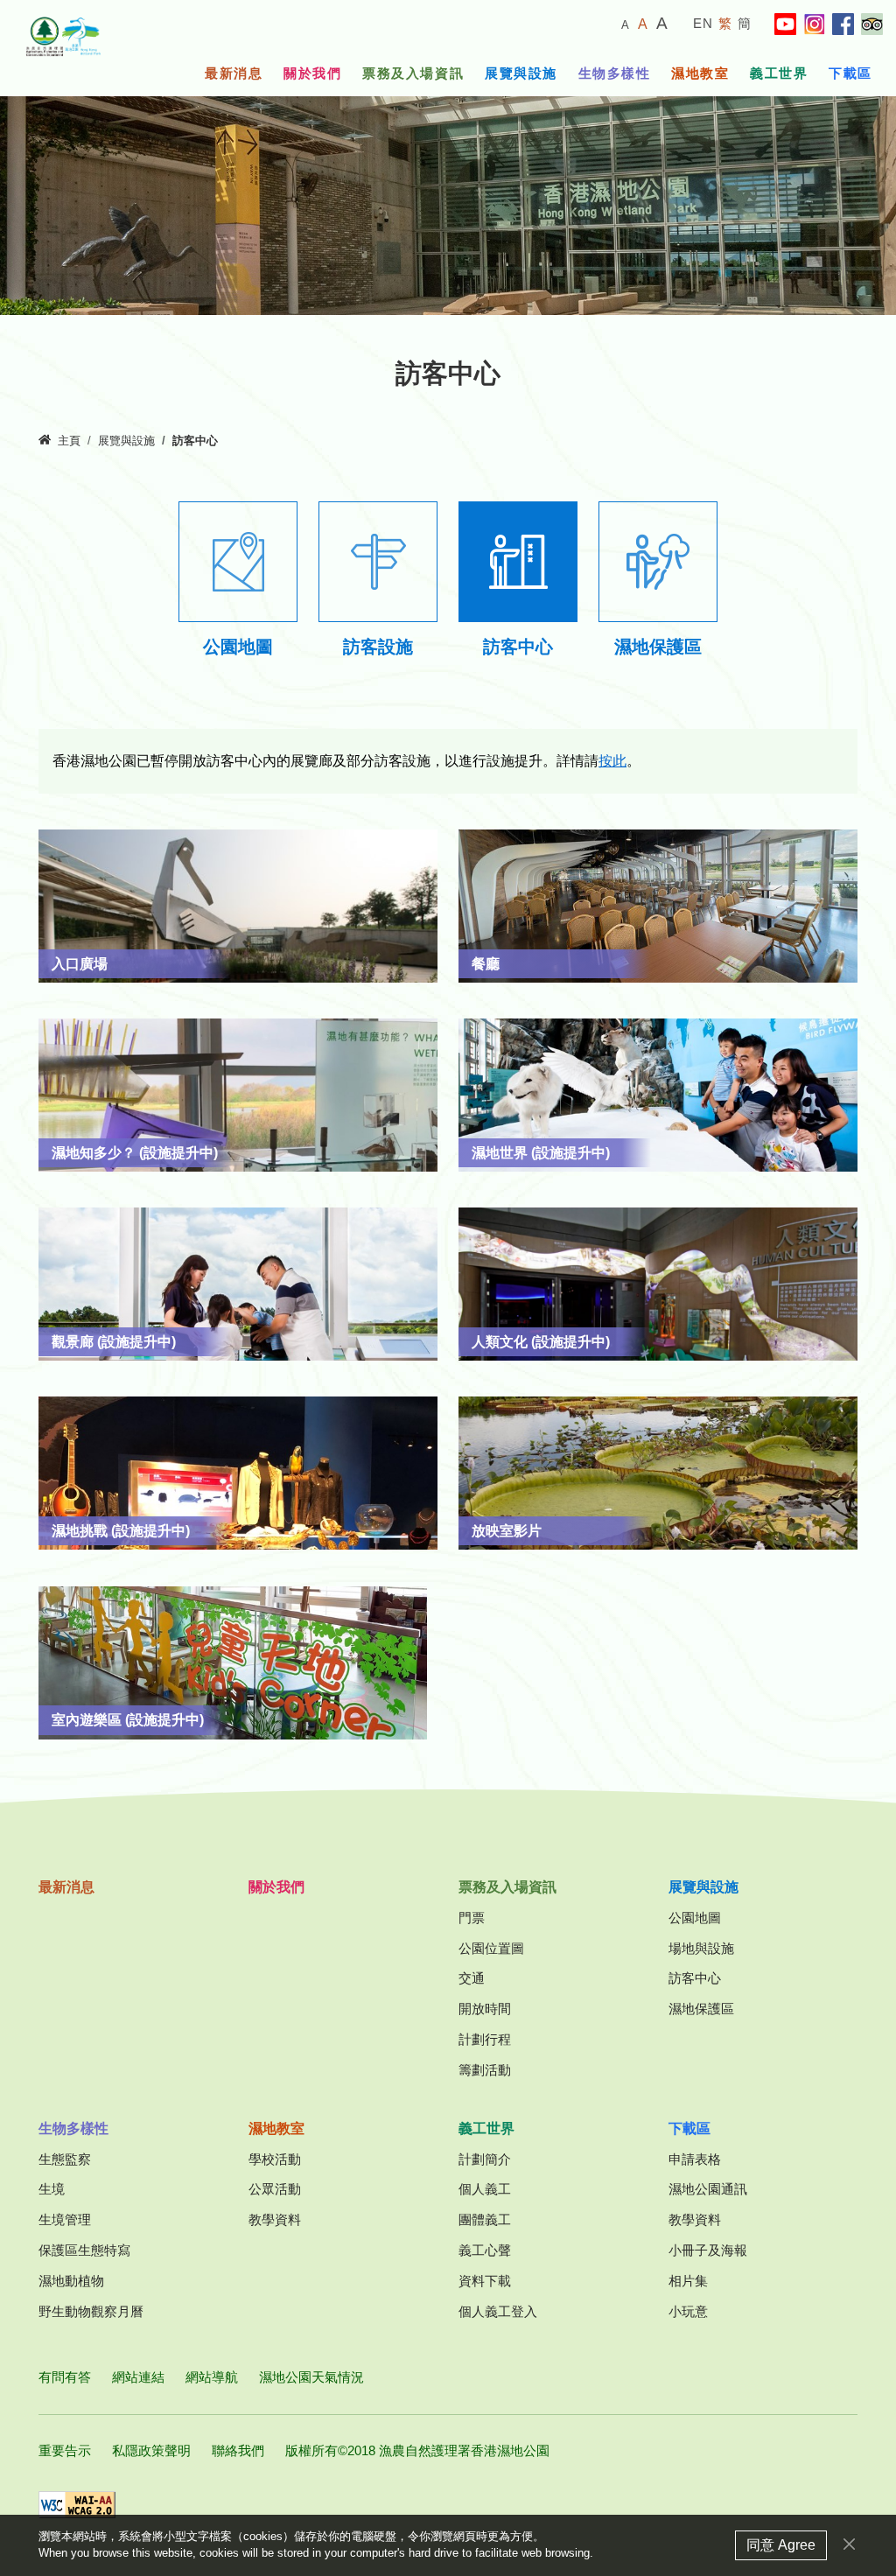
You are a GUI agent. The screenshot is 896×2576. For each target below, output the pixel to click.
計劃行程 (485, 2039)
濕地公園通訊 (708, 2189)
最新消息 (234, 73)
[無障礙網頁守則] (77, 2505)
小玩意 (688, 2311)
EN (703, 23)
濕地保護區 (701, 2009)
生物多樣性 (615, 73)
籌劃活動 (485, 2070)
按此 (612, 761)
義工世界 (779, 73)
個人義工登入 (498, 2311)
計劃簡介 (485, 2159)
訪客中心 (695, 1978)
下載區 (850, 73)
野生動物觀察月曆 (91, 2311)
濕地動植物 (71, 2281)
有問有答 (65, 2377)
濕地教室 (700, 73)
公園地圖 (695, 1918)
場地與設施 (701, 1948)
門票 (472, 1918)
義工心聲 (485, 2250)
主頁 (69, 441)
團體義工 (485, 2219)
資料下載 (485, 2281)
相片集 (688, 2281)
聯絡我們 (238, 2450)
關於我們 (312, 73)
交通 (472, 1978)
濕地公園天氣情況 (311, 2377)
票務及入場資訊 (413, 73)
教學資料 (275, 2219)
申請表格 (695, 2159)
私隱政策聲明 (151, 2450)
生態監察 (65, 2159)
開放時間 (485, 2009)
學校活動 (275, 2159)
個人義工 (485, 2189)
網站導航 (212, 2377)
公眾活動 (275, 2189)
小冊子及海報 (708, 2250)
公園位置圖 (491, 1948)
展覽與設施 (521, 73)
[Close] (849, 2544)
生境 (52, 2189)
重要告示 (65, 2450)
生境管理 (65, 2219)
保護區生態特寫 (84, 2250)
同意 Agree (781, 2545)
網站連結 (138, 2377)
